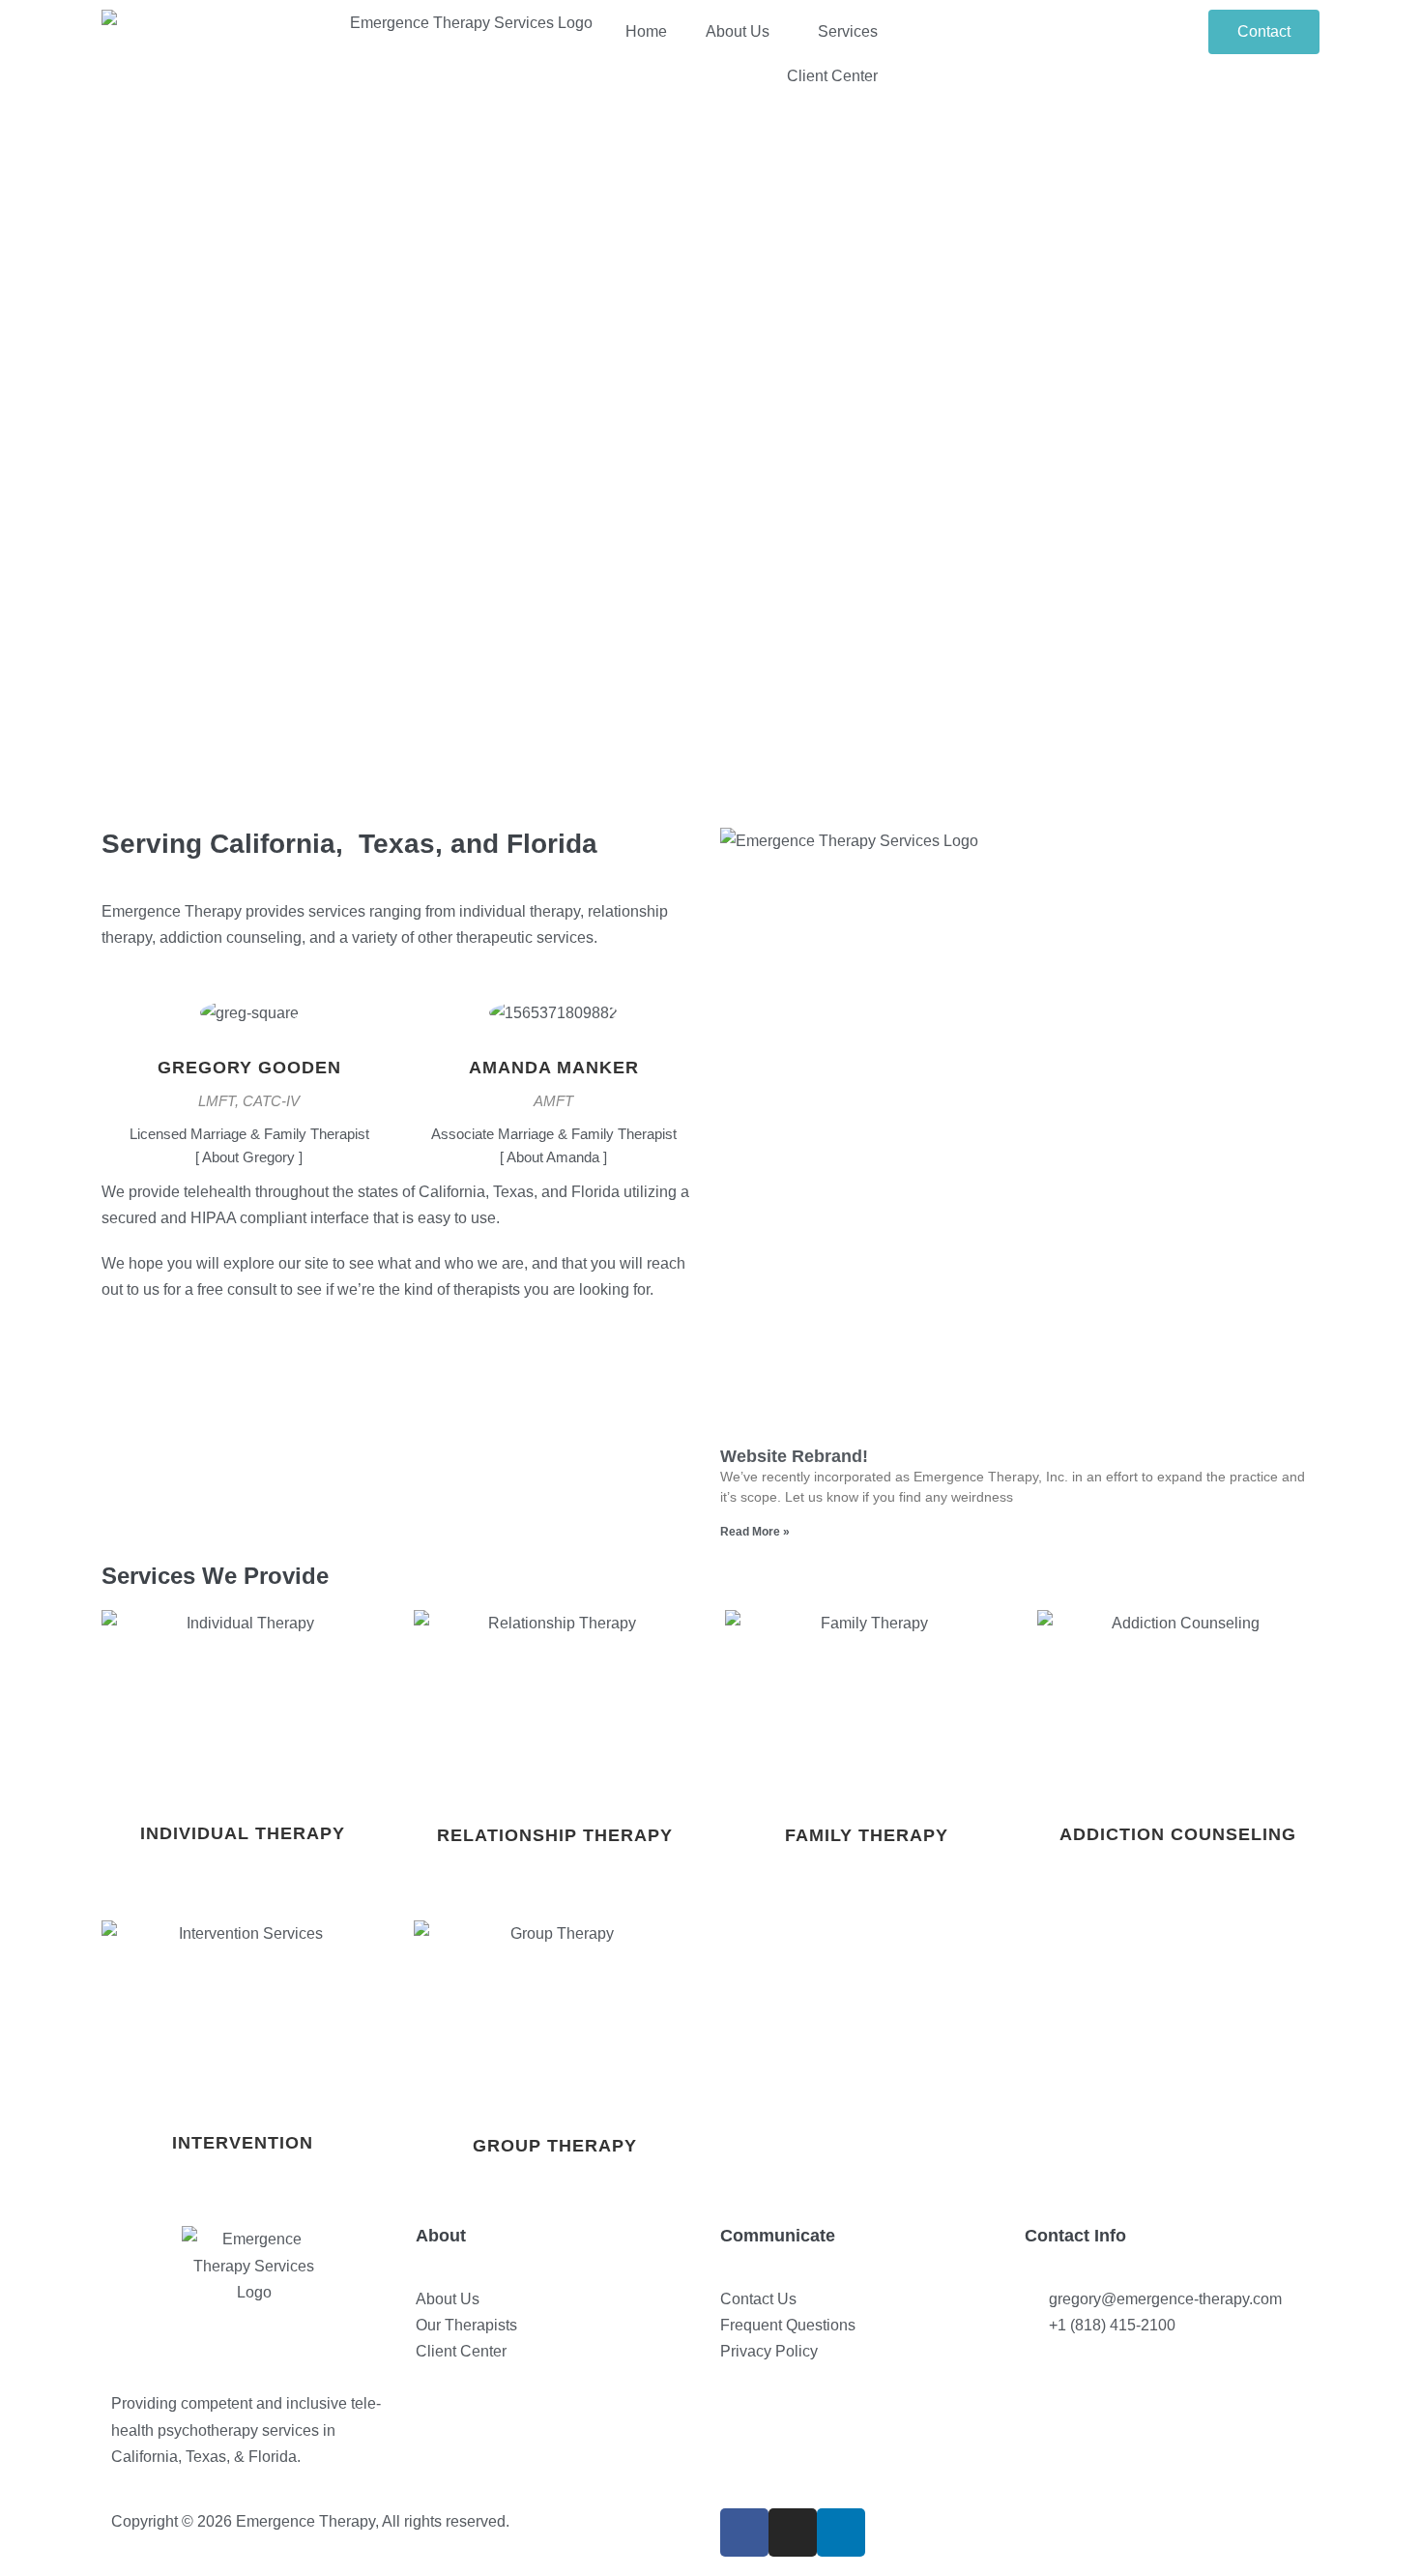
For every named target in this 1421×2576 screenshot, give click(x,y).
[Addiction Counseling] (1179, 1704)
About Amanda (553, 1157)
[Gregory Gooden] (249, 1025)
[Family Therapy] (867, 1704)
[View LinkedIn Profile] (261, 1046)
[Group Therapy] (555, 2015)
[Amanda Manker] (553, 1025)
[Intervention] (243, 2013)
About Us (738, 31)
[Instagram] (793, 2532)
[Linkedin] (841, 2532)
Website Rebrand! (794, 1456)
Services (848, 31)
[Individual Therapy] (243, 1703)
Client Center (832, 76)
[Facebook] (744, 2532)
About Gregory (248, 1157)
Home (646, 31)
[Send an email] (225, 1046)
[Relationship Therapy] (555, 1704)
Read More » (755, 1532)
